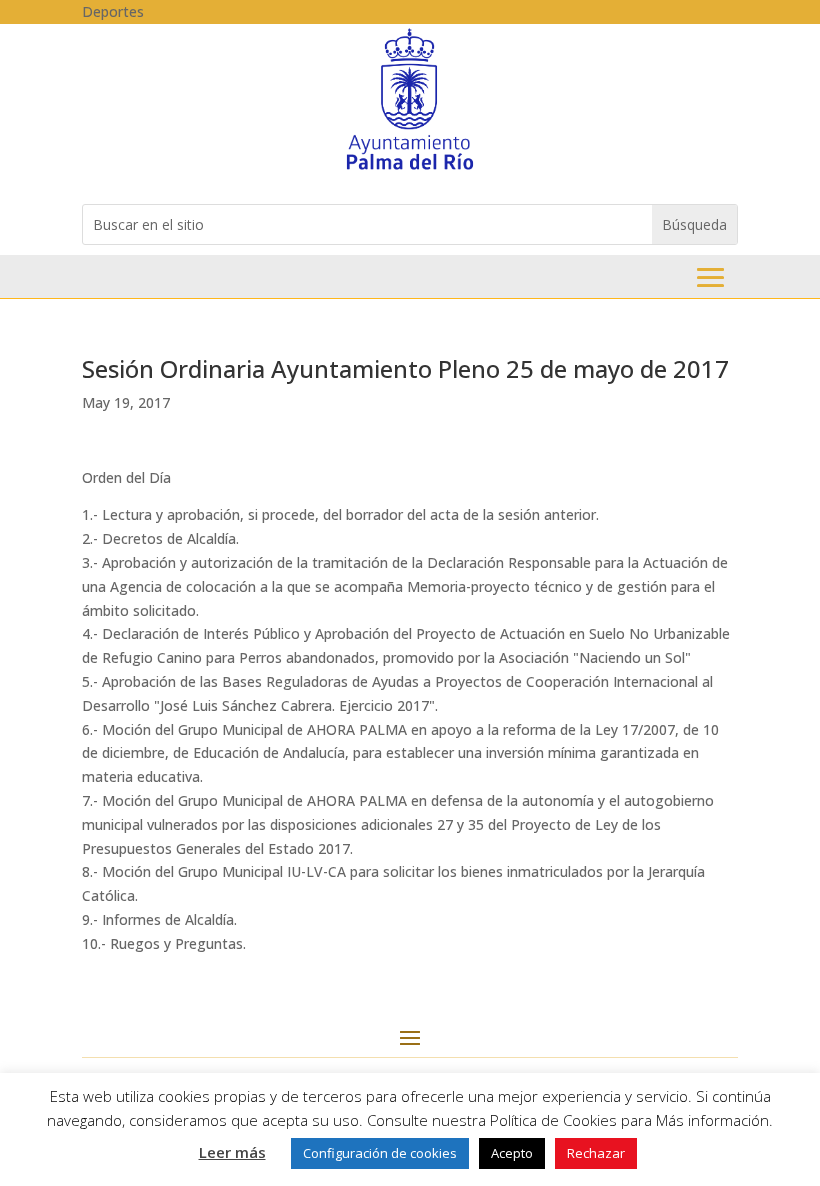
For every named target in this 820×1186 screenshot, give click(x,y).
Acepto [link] (512, 1153)
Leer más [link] (232, 1152)
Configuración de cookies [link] (380, 1153)
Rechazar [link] (596, 1153)
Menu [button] (710, 277)
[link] (409, 168)
